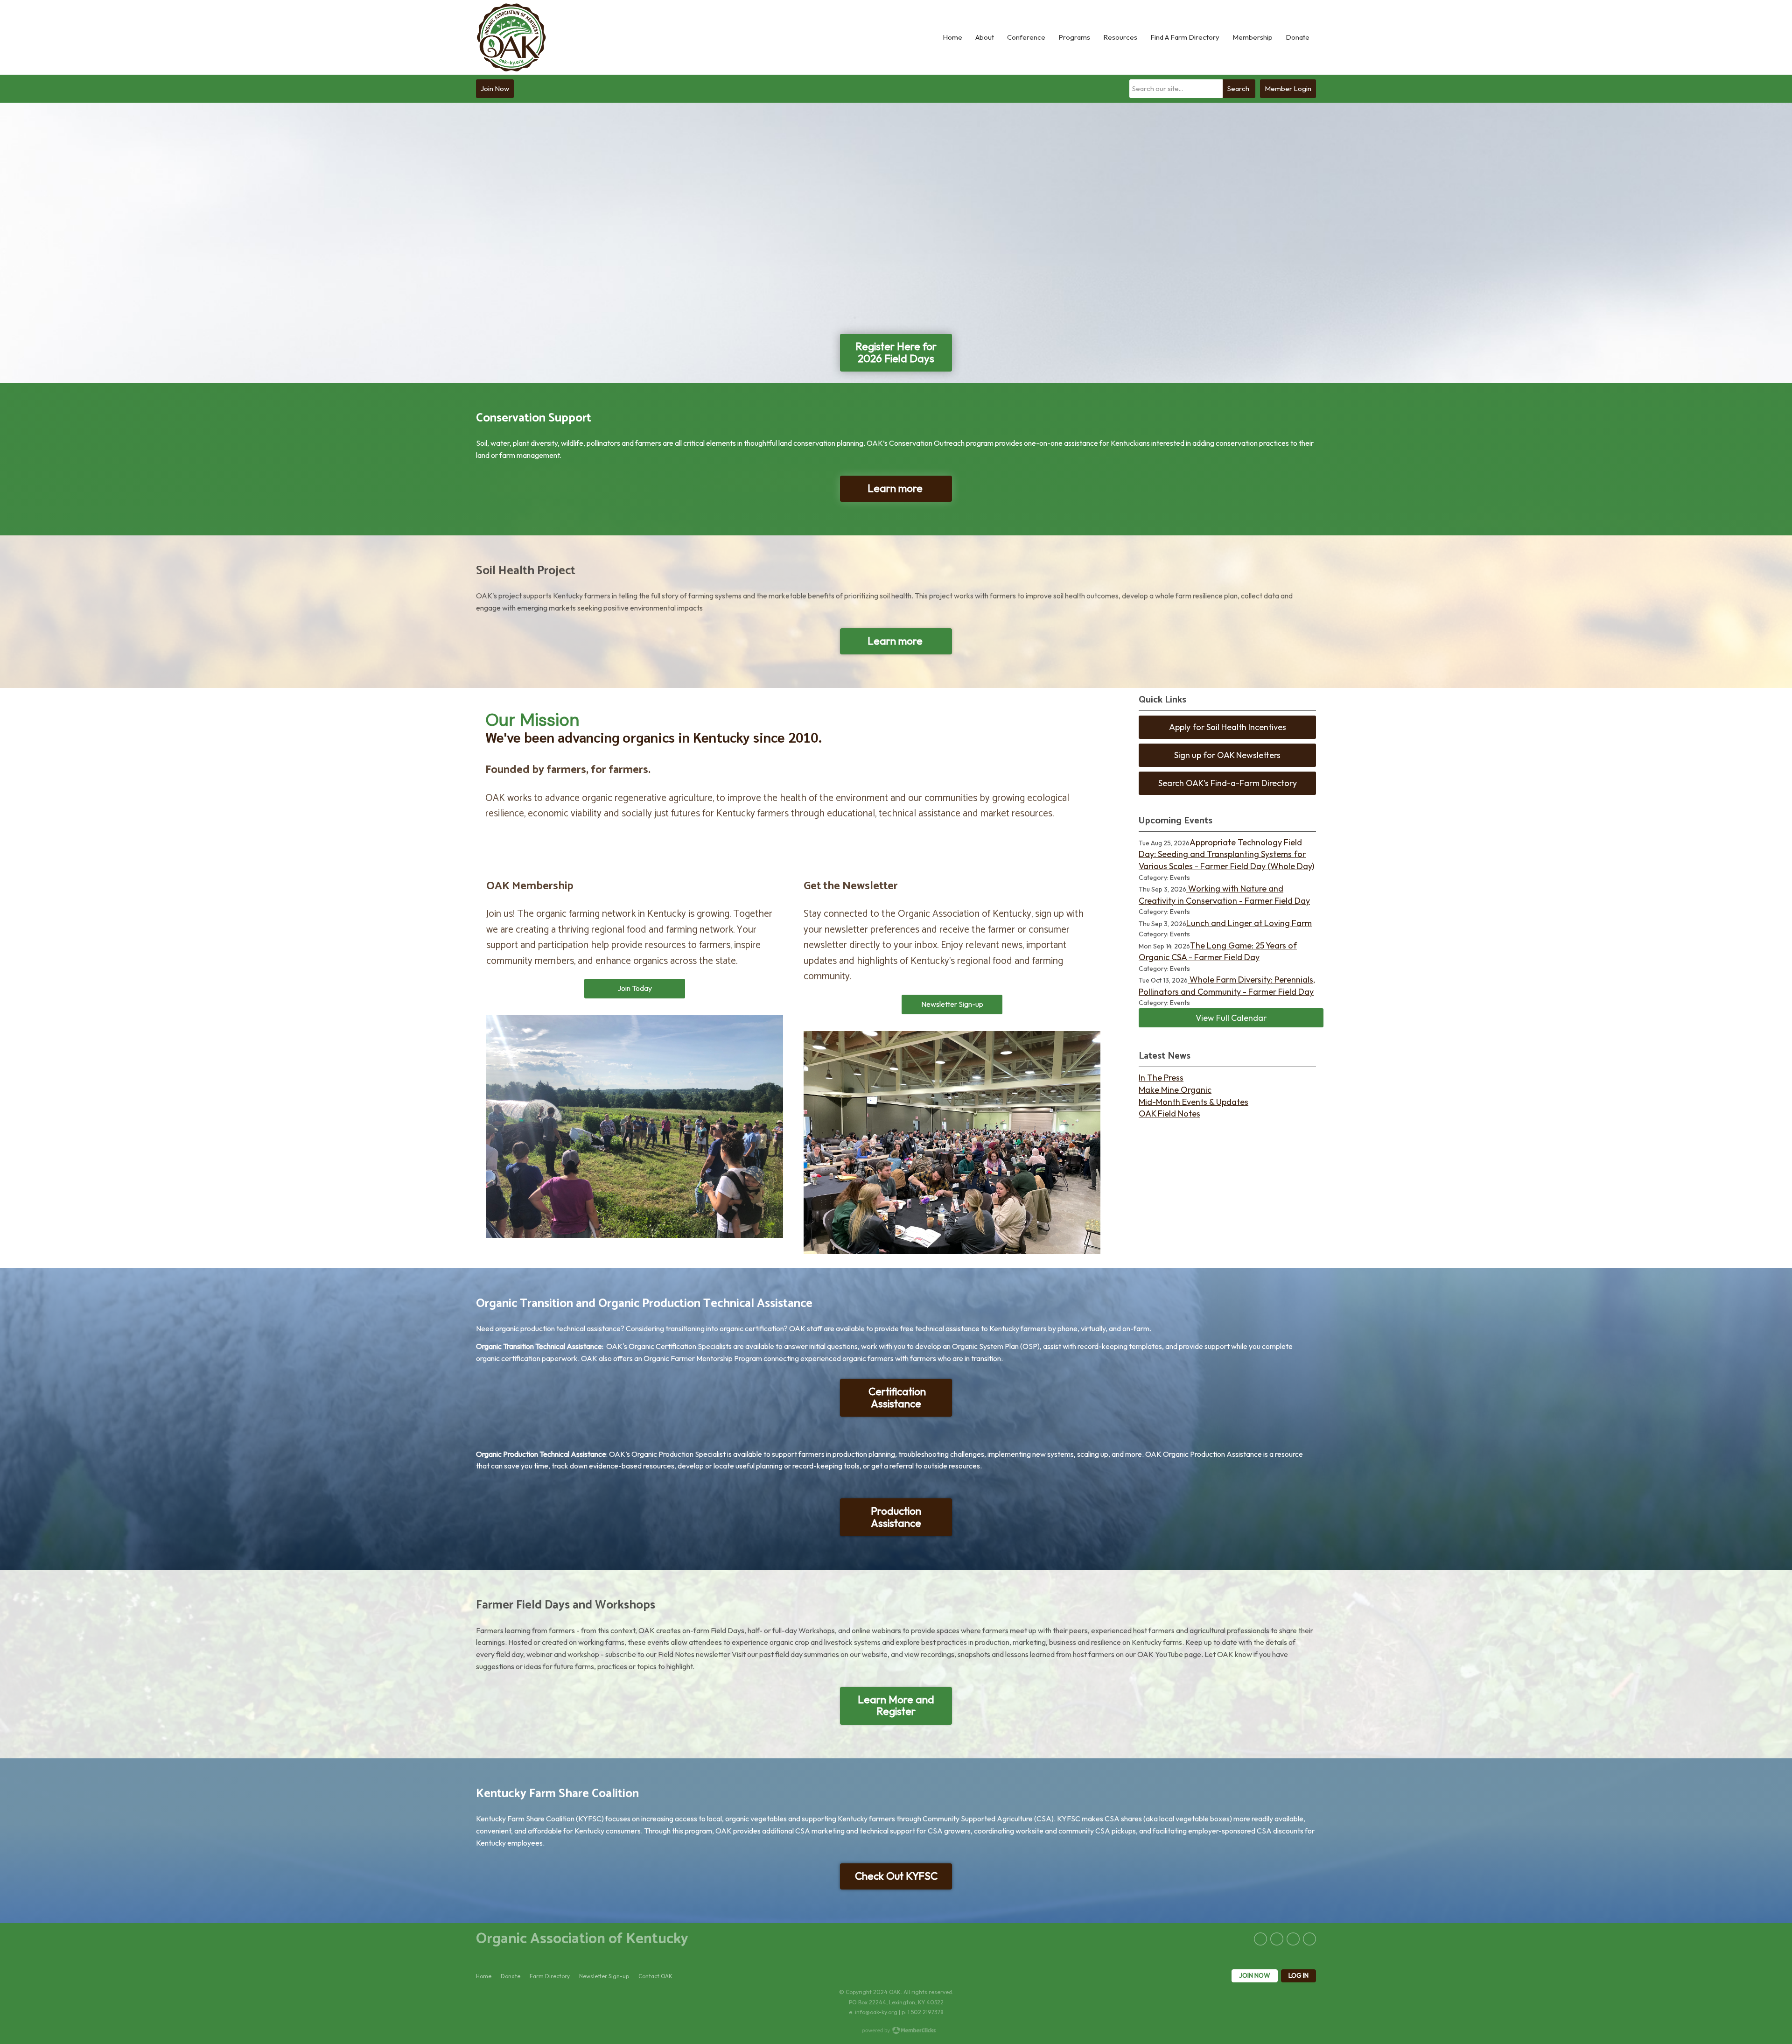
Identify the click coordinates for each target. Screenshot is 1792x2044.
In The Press (1161, 1078)
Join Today (635, 988)
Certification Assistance (896, 1398)
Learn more (896, 488)
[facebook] (1260, 1939)
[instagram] (1293, 1939)
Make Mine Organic (1175, 1090)
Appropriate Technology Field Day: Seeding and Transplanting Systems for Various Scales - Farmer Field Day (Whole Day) (1226, 854)
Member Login (1288, 88)
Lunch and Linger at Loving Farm (1249, 923)
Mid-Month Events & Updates (1193, 1102)
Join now (1255, 1975)
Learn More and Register (896, 1706)
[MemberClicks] (511, 37)
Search (1238, 88)
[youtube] (1309, 1939)
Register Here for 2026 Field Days (896, 352)
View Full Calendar (1231, 1018)
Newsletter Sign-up (952, 1004)
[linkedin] (1277, 1939)
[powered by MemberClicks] (896, 2031)
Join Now (495, 88)
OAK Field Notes (1169, 1113)
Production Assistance (896, 1517)
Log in (1298, 1975)
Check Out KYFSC (896, 1876)
